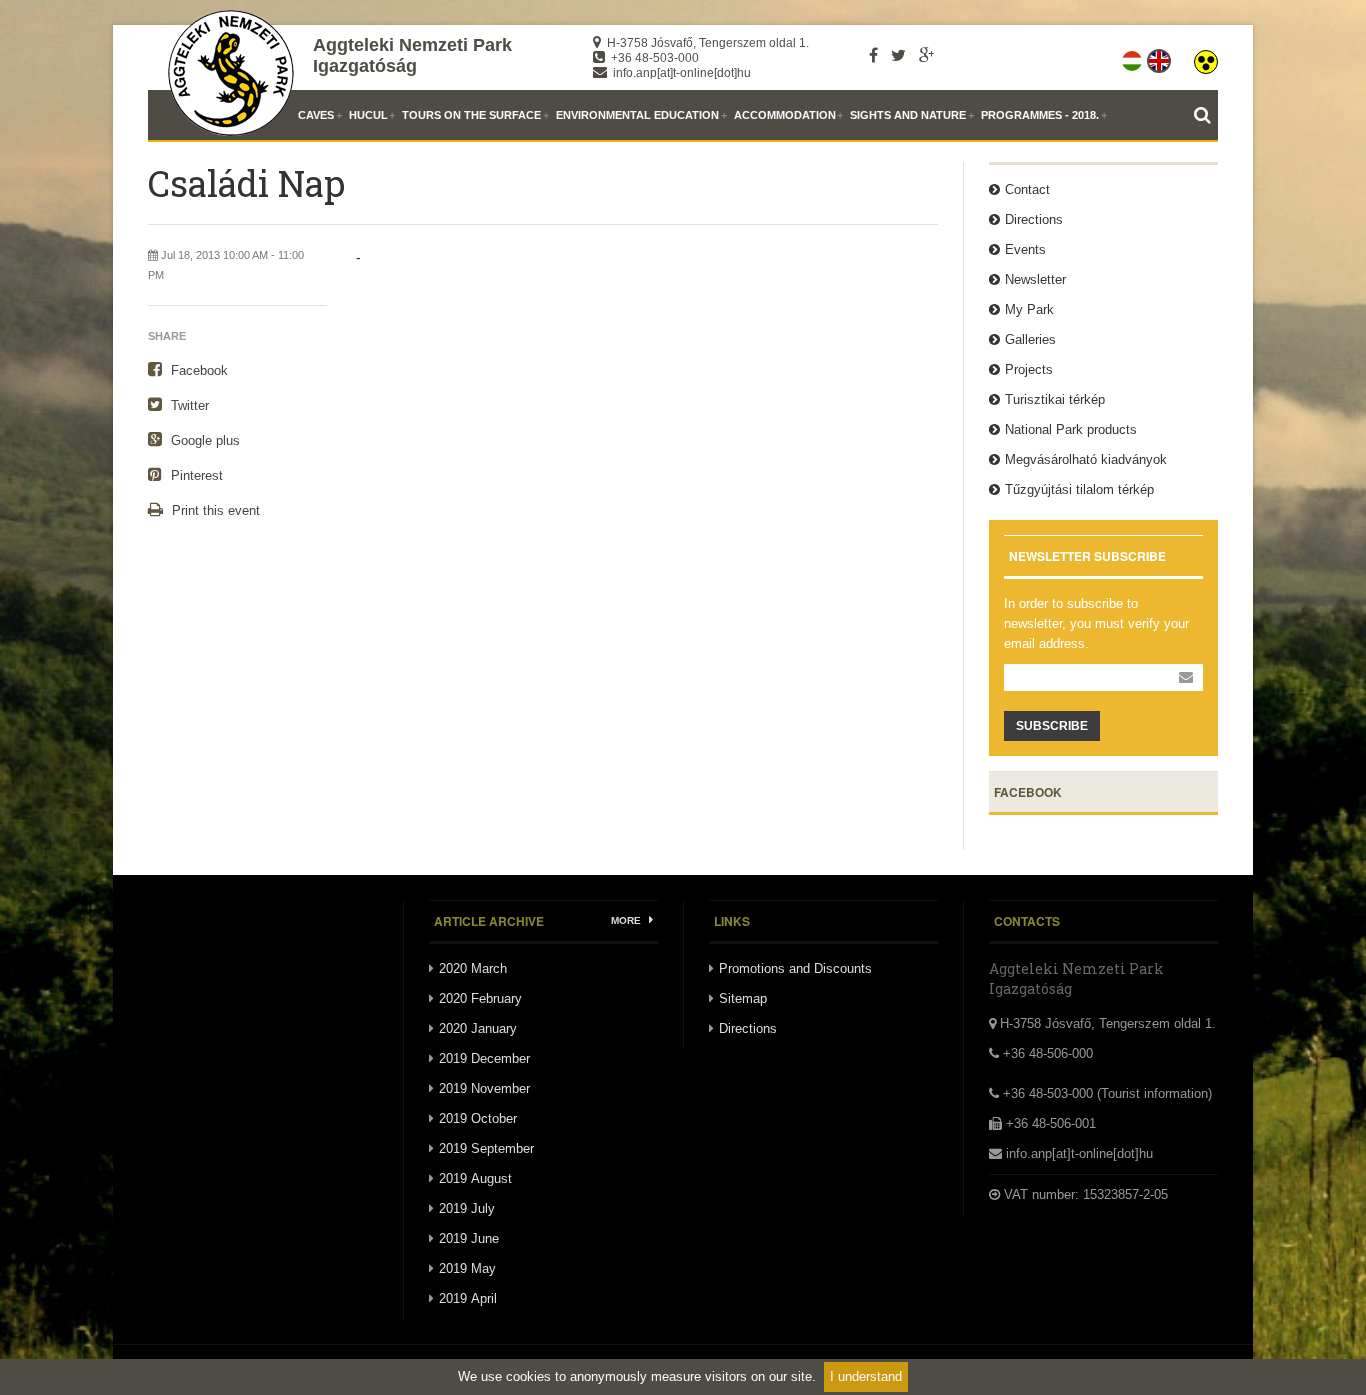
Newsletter (1035, 279)
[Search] (1206, 115)
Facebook (197, 370)
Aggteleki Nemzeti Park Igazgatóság (412, 55)
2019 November (484, 1088)
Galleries (1030, 339)
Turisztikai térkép (1055, 399)
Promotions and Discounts (795, 968)
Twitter (188, 405)
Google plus (203, 440)
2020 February (480, 998)
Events (1025, 249)
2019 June (469, 1238)
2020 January (478, 1028)
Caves (316, 115)
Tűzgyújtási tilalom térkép (1079, 489)
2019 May (467, 1268)
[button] (1206, 57)
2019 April (468, 1298)
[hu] (1133, 57)
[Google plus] (926, 55)
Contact (1027, 189)
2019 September (486, 1148)
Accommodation (785, 115)
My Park (1029, 309)
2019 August (475, 1178)
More (627, 920)
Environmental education (637, 115)
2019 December (484, 1058)
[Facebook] (873, 55)
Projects (1029, 369)
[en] (1160, 57)
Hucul (368, 115)
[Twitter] (898, 55)
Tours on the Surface (471, 115)
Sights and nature (908, 115)
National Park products (1071, 429)
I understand (866, 1376)
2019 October (478, 1118)
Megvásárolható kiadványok (1086, 459)
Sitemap (743, 998)
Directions (1034, 219)
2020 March (473, 968)
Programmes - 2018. (1040, 115)
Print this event (214, 510)
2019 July (467, 1208)
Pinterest (195, 475)
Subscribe (1052, 726)
